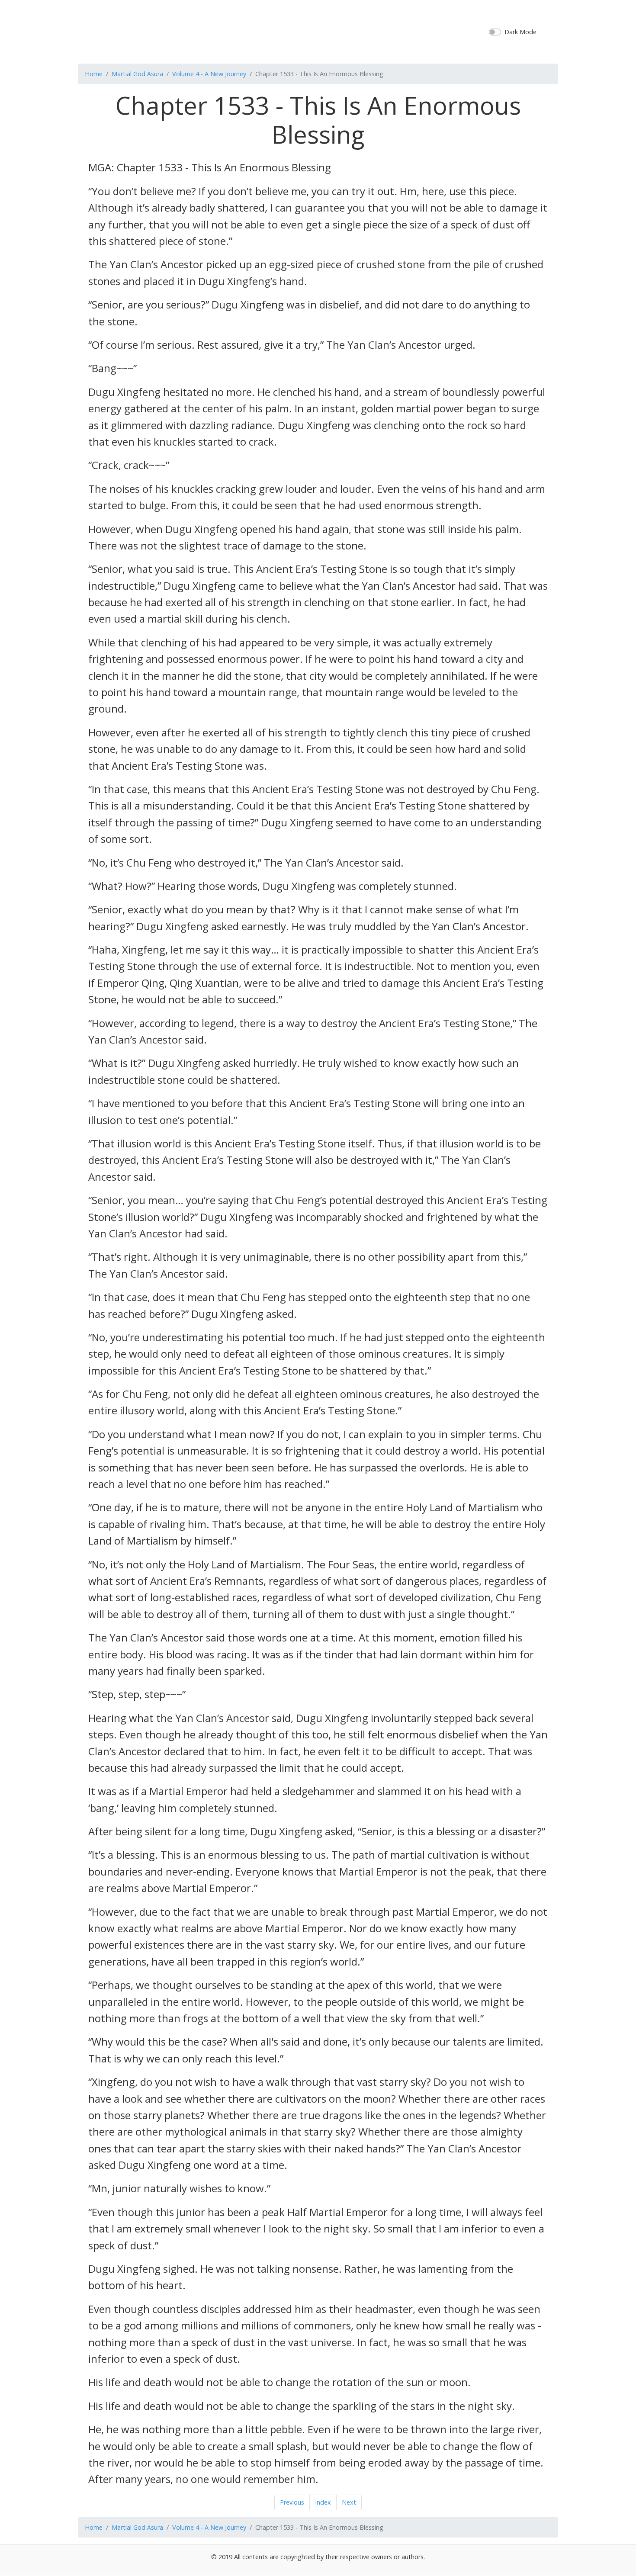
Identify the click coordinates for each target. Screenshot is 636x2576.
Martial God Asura (137, 74)
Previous (292, 2502)
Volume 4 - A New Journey (209, 74)
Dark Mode (520, 32)
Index (323, 2502)
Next (349, 2502)
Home (94, 74)
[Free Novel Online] (315, 31)
